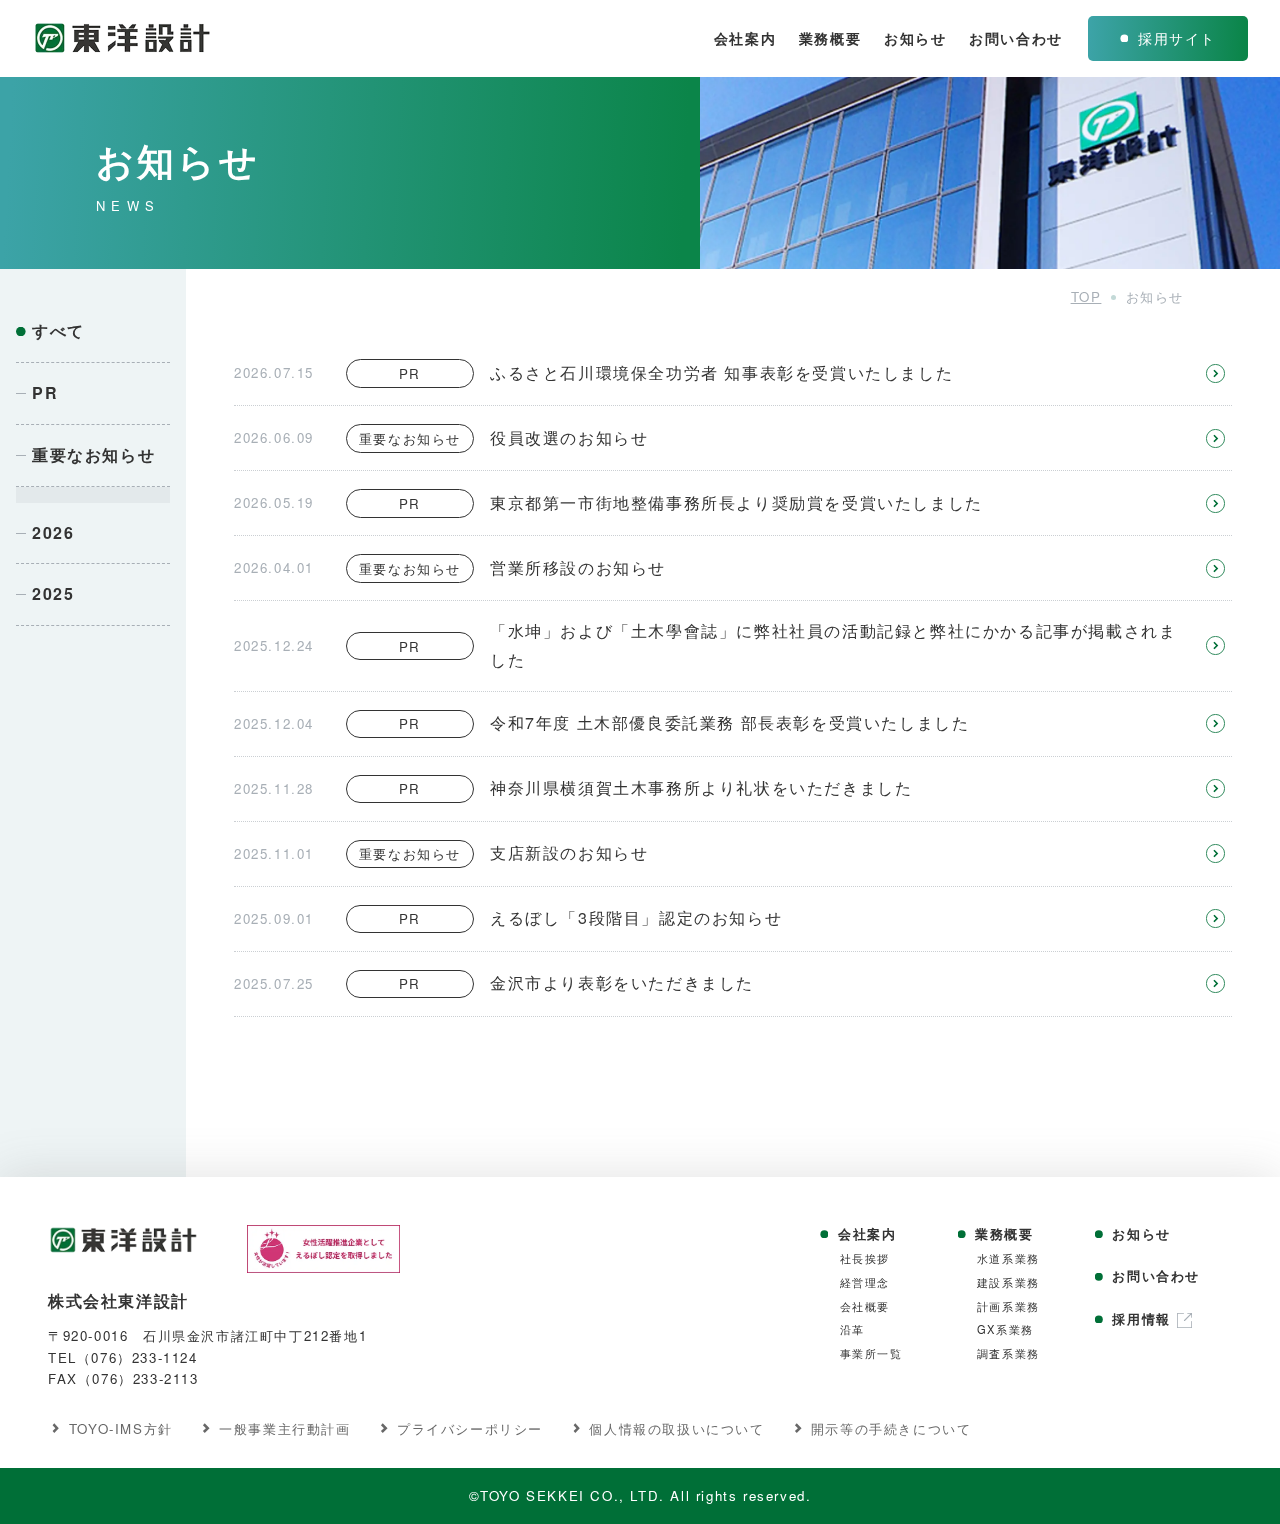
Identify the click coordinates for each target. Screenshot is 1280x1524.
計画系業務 (1008, 1306)
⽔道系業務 (1008, 1258)
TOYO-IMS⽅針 (121, 1428)
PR (45, 392)
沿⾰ (852, 1329)
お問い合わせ (1016, 38)
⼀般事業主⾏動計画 (284, 1428)
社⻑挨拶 (865, 1258)
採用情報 (1141, 1319)
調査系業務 (1008, 1353)
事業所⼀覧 (871, 1353)
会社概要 (865, 1306)
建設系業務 (1008, 1282)
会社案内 (745, 38)
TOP (1086, 296)
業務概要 (830, 38)
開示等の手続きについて (891, 1428)
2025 (53, 593)
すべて (58, 330)
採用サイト (1177, 38)
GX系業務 (1005, 1329)
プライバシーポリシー (470, 1428)
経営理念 (865, 1282)
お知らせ (915, 38)
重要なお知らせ (93, 454)
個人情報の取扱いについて (676, 1428)
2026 (53, 532)
